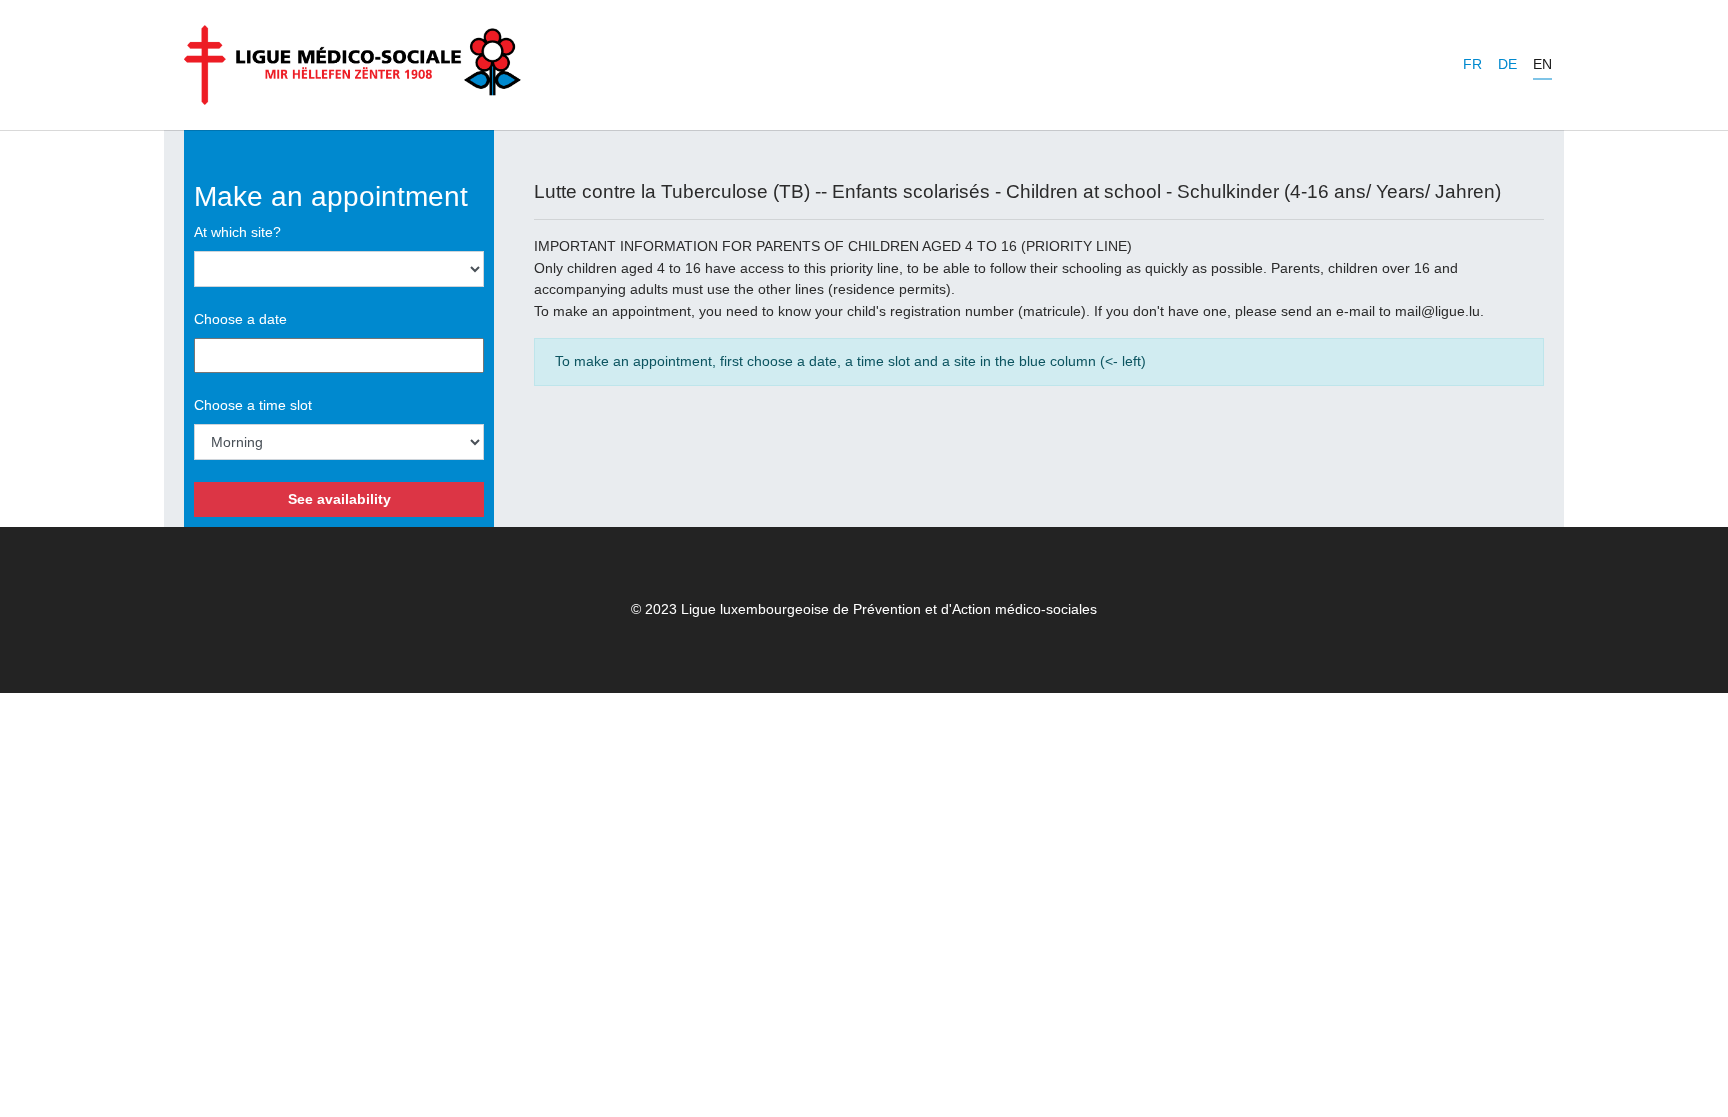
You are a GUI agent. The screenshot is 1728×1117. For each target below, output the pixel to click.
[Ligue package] (352, 65)
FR (1472, 64)
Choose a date (240, 319)
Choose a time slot (253, 405)
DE (1507, 64)
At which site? (237, 232)
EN (1542, 64)
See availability (339, 499)
